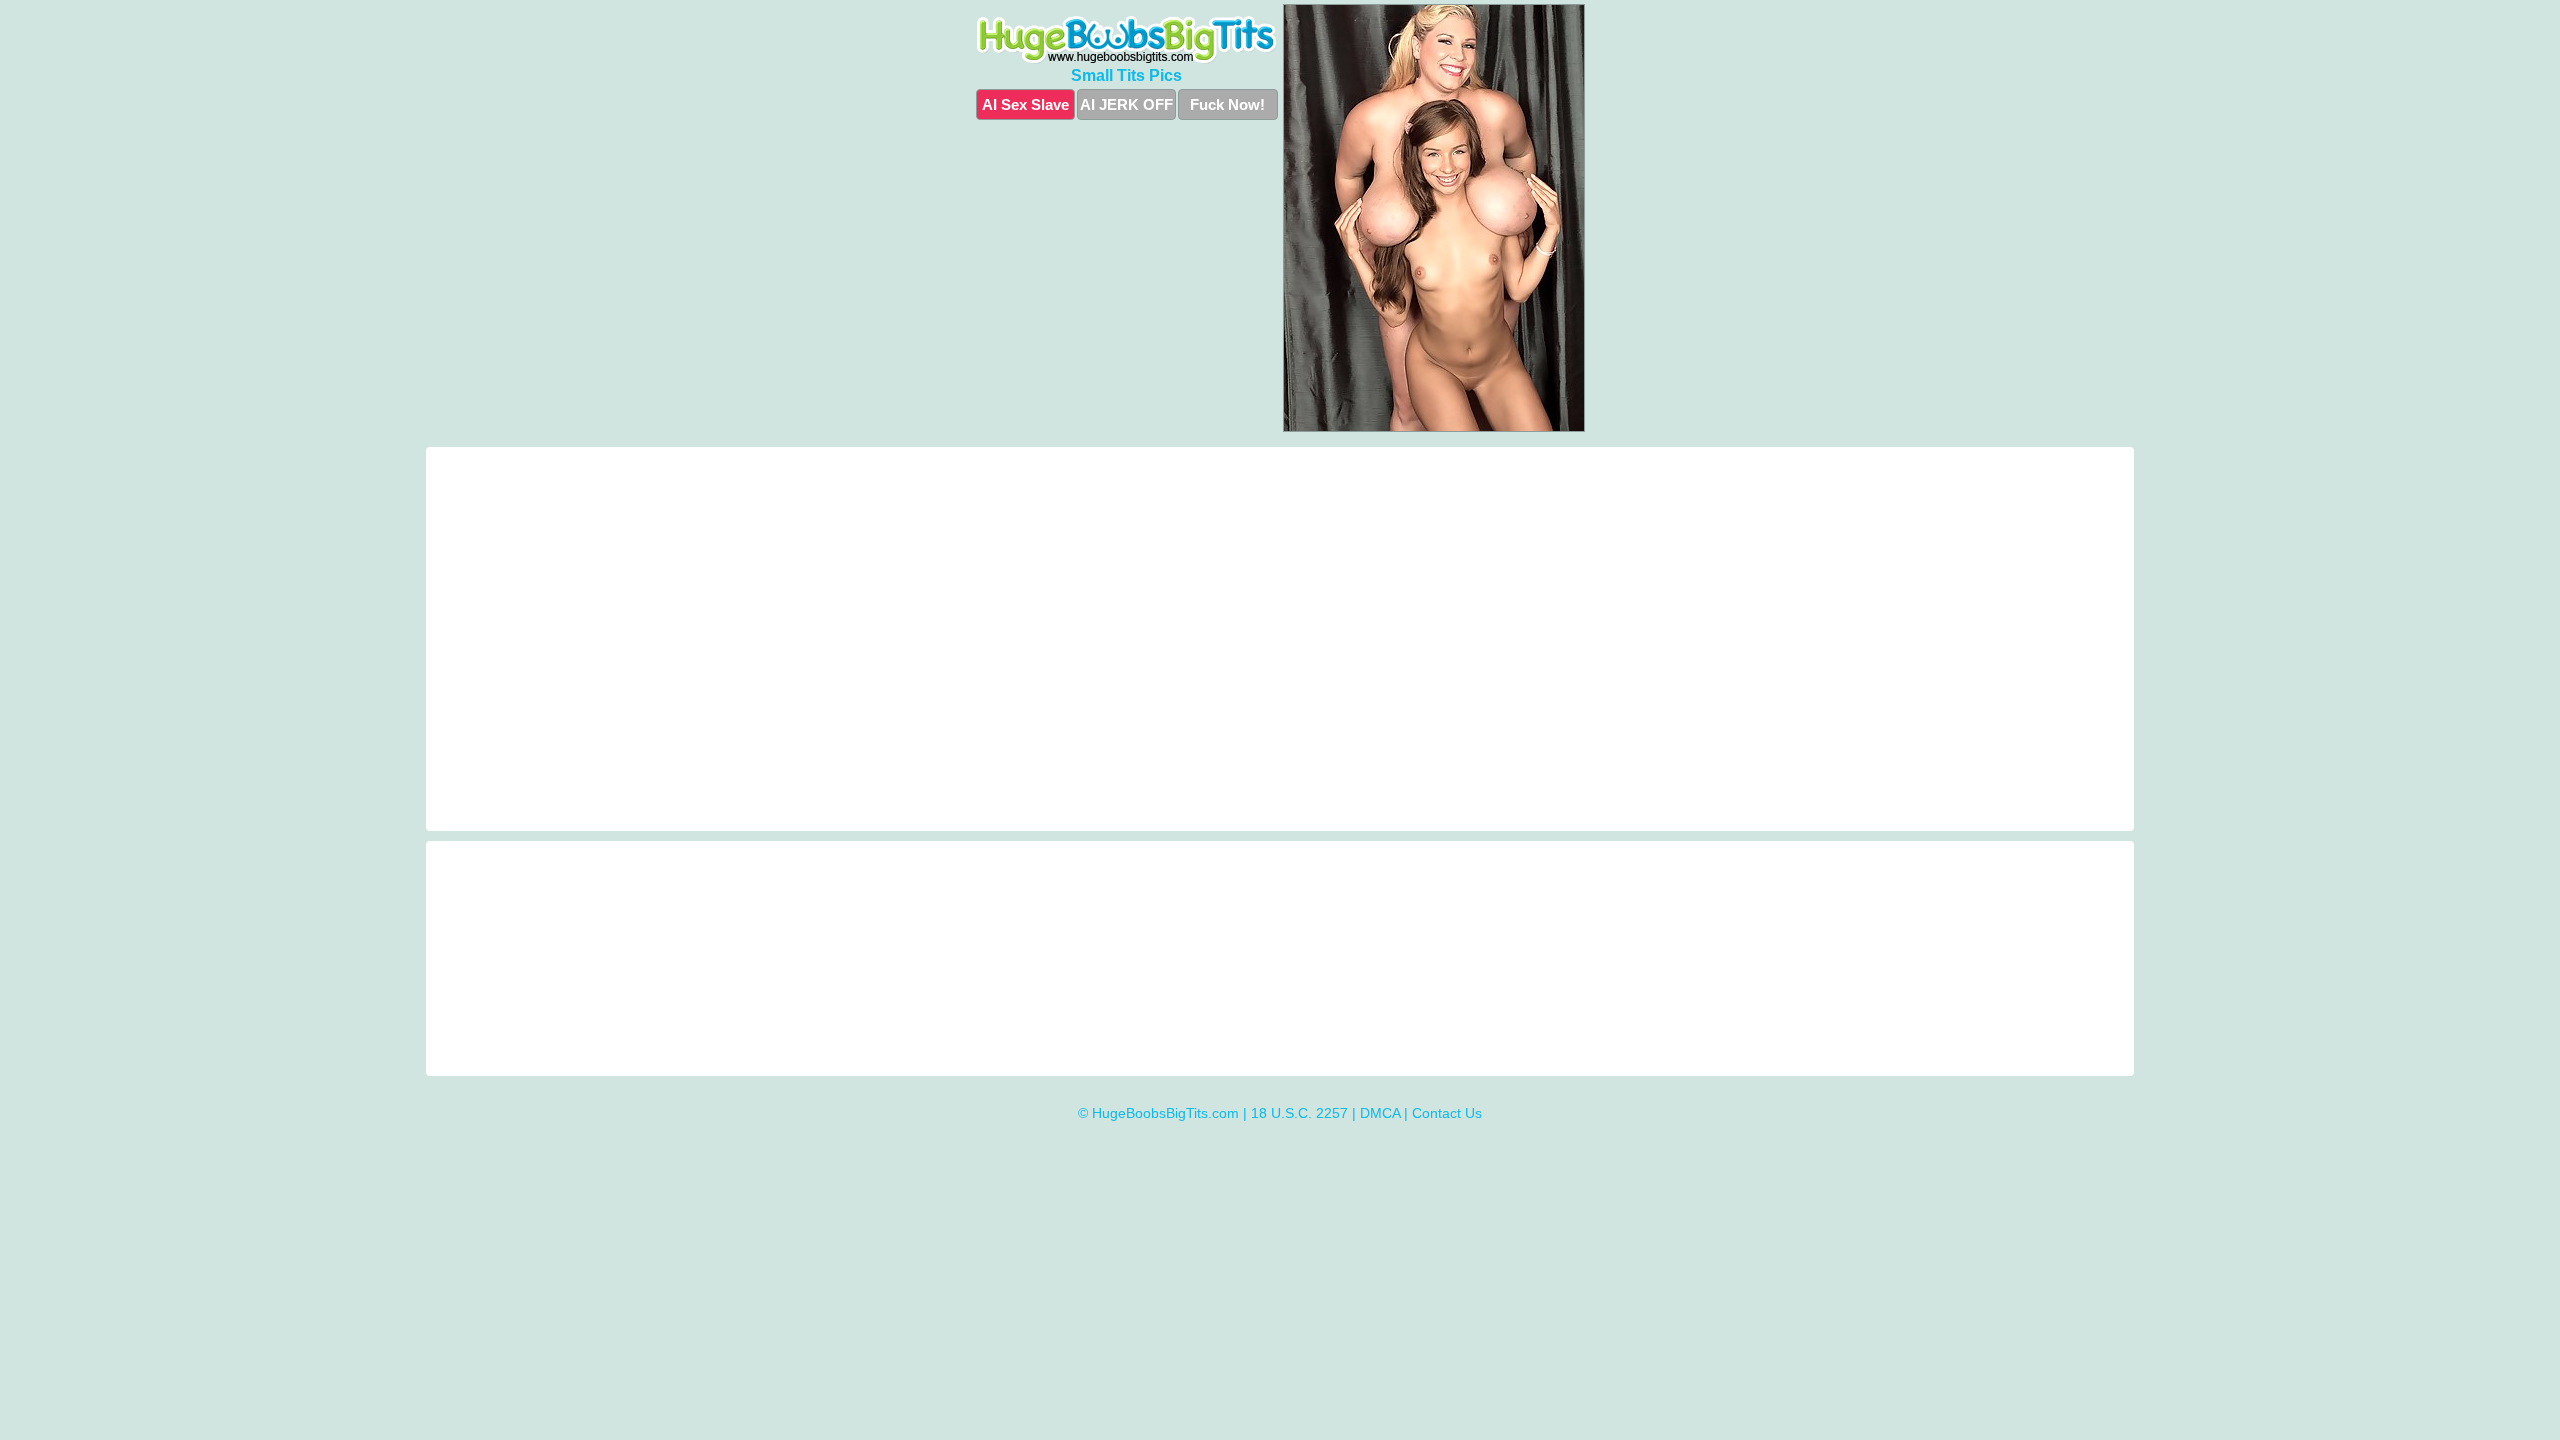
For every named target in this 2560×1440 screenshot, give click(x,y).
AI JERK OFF (1126, 104)
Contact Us (1447, 1113)
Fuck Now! (1227, 104)
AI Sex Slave (1025, 104)
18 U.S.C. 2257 (1299, 1113)
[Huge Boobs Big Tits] (1127, 40)
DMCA (1380, 1113)
